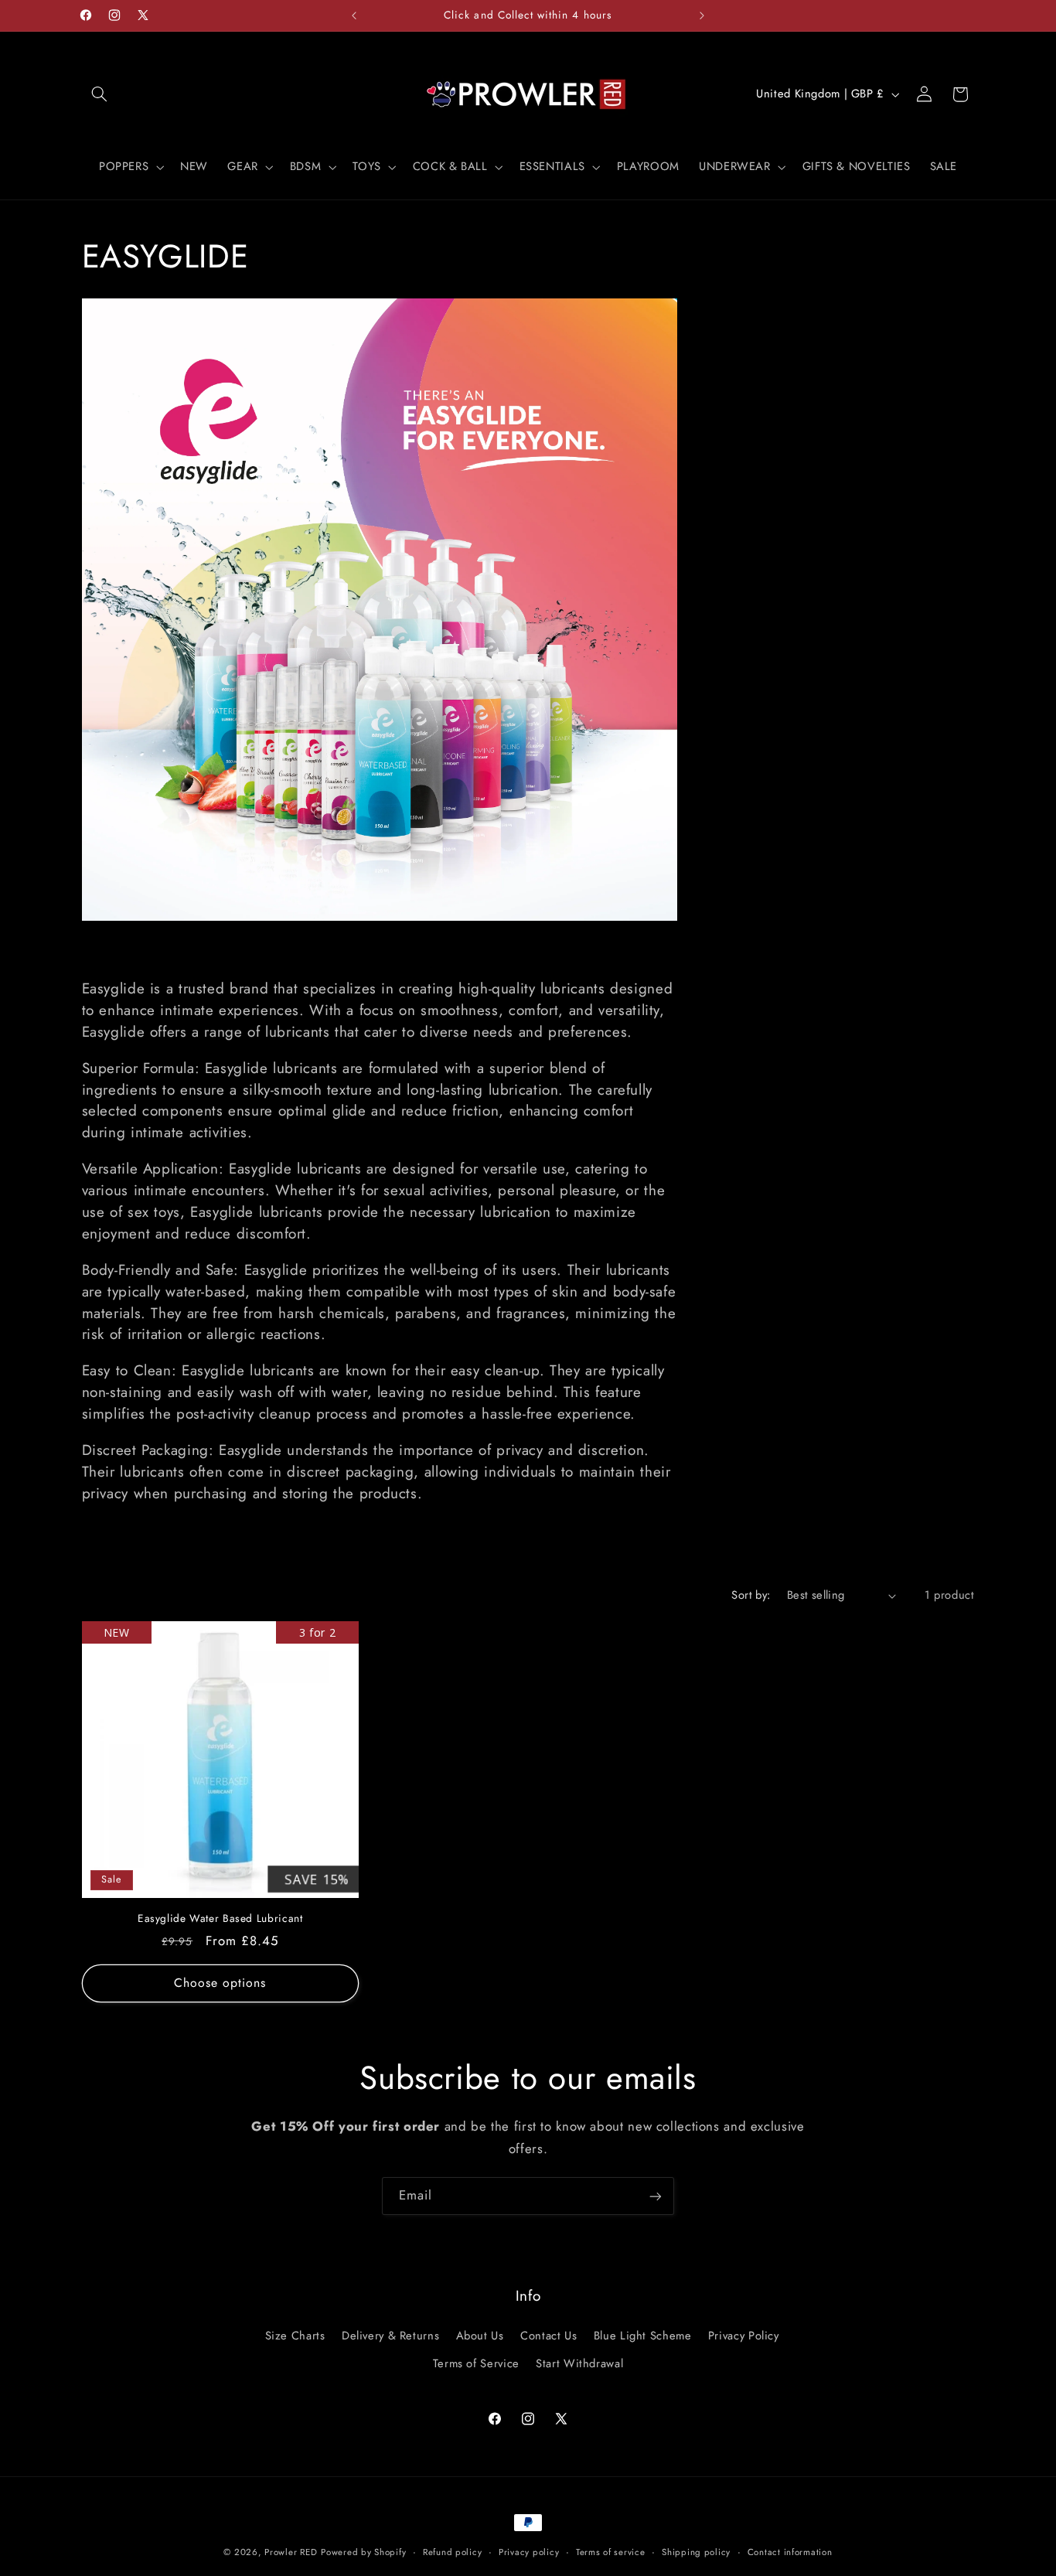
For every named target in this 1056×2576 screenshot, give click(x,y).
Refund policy (453, 2552)
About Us (480, 2335)
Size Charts (295, 2335)
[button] (100, 94)
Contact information (790, 2552)
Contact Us (548, 2335)
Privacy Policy (744, 2335)
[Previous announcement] (354, 15)
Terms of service (611, 2552)
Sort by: (751, 1595)
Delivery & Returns (390, 2335)
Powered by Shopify (363, 2552)
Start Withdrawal (579, 2363)
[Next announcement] (702, 15)
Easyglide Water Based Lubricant (220, 1919)
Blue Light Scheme (643, 2335)
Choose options (220, 1983)
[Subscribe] (656, 2196)
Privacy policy (529, 2552)
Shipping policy (696, 2552)
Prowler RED (291, 2552)
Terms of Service (476, 2363)
